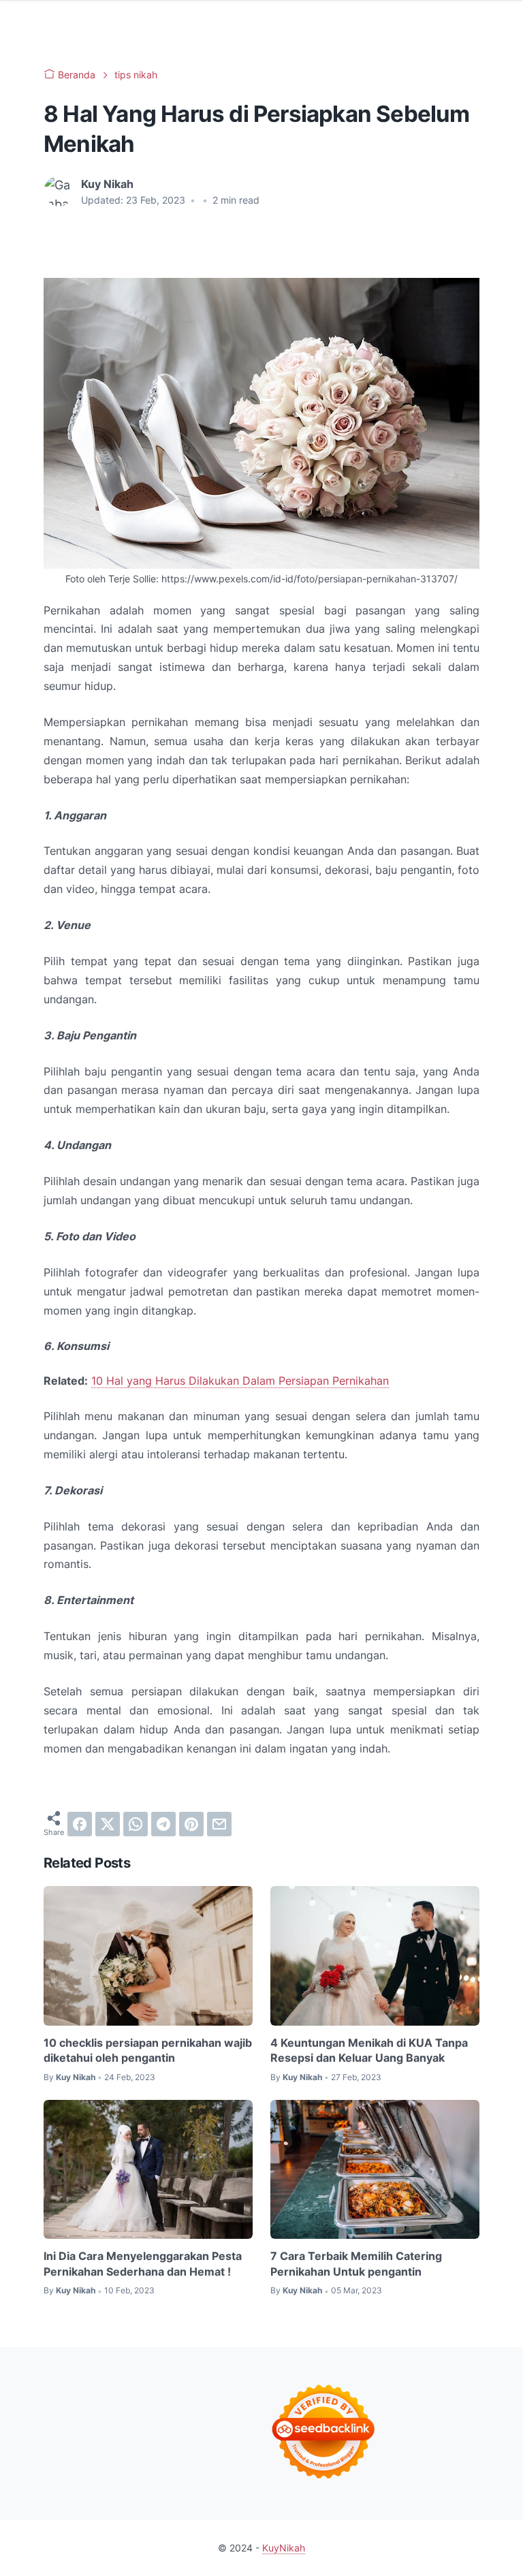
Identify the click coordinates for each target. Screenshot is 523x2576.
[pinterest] (191, 1824)
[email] (219, 1824)
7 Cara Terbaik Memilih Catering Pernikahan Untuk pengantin (356, 2263)
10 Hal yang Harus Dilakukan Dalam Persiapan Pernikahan (240, 1381)
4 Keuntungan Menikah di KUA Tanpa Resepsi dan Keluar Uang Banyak (369, 2050)
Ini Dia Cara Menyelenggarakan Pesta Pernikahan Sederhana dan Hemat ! (143, 2263)
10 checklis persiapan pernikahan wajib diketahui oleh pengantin (148, 2050)
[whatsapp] (136, 1824)
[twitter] (108, 1824)
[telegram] (163, 1824)
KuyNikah (284, 2548)
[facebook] (80, 1824)
